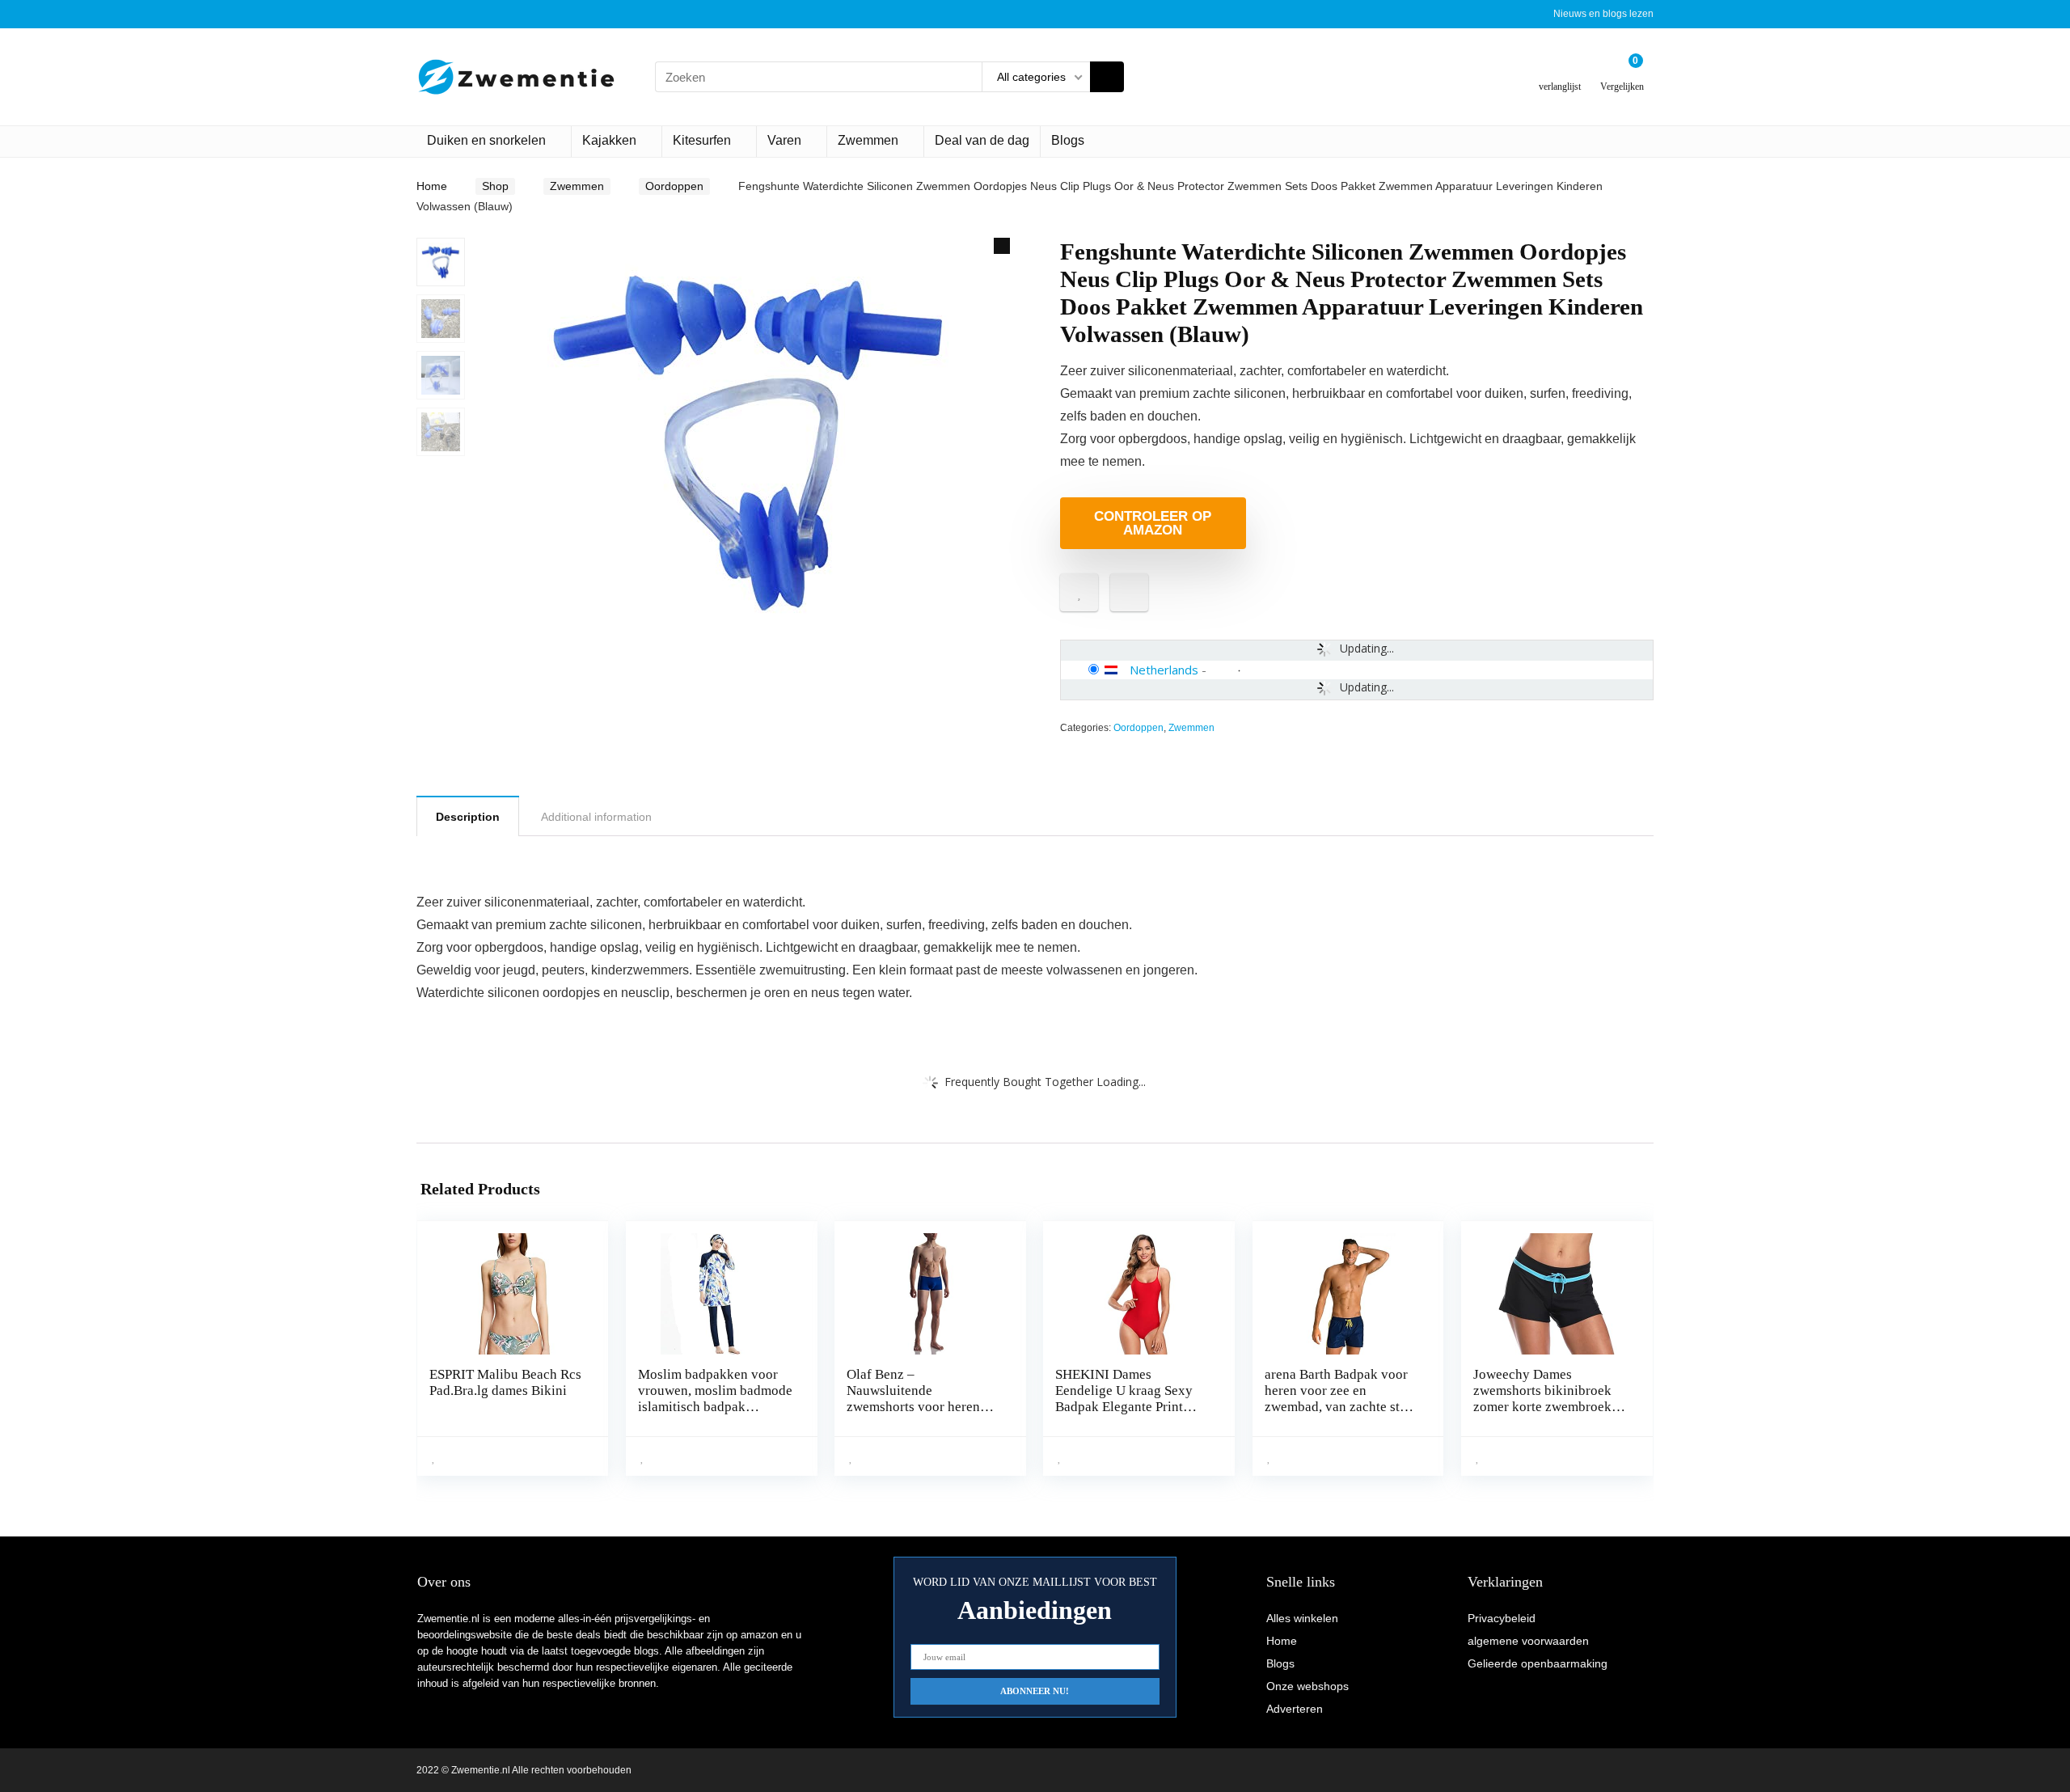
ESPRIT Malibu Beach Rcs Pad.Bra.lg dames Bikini (505, 1382)
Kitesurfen (702, 140)
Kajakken (609, 140)
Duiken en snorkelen (486, 140)
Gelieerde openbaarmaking (1538, 1663)
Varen (784, 140)
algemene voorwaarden (1528, 1641)
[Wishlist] (1560, 71)
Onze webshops (1307, 1686)
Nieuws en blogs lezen (1603, 14)
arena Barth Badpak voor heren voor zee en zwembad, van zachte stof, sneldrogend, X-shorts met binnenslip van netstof (1340, 1407)
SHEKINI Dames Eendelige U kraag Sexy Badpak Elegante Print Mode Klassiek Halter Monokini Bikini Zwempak (1132, 1407)
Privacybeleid (1502, 1618)
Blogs (1068, 140)
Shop (495, 186)
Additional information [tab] (596, 817)
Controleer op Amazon (1153, 523)
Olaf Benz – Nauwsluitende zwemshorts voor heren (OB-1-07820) (913, 1399)
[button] (1002, 246)
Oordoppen (674, 186)
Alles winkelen (1302, 1618)
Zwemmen (868, 140)
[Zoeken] (1107, 77)
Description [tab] (468, 817)
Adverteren (1295, 1709)
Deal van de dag (982, 140)
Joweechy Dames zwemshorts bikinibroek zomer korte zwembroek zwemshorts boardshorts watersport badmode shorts (1550, 1407)
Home (432, 186)
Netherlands (1164, 670)
